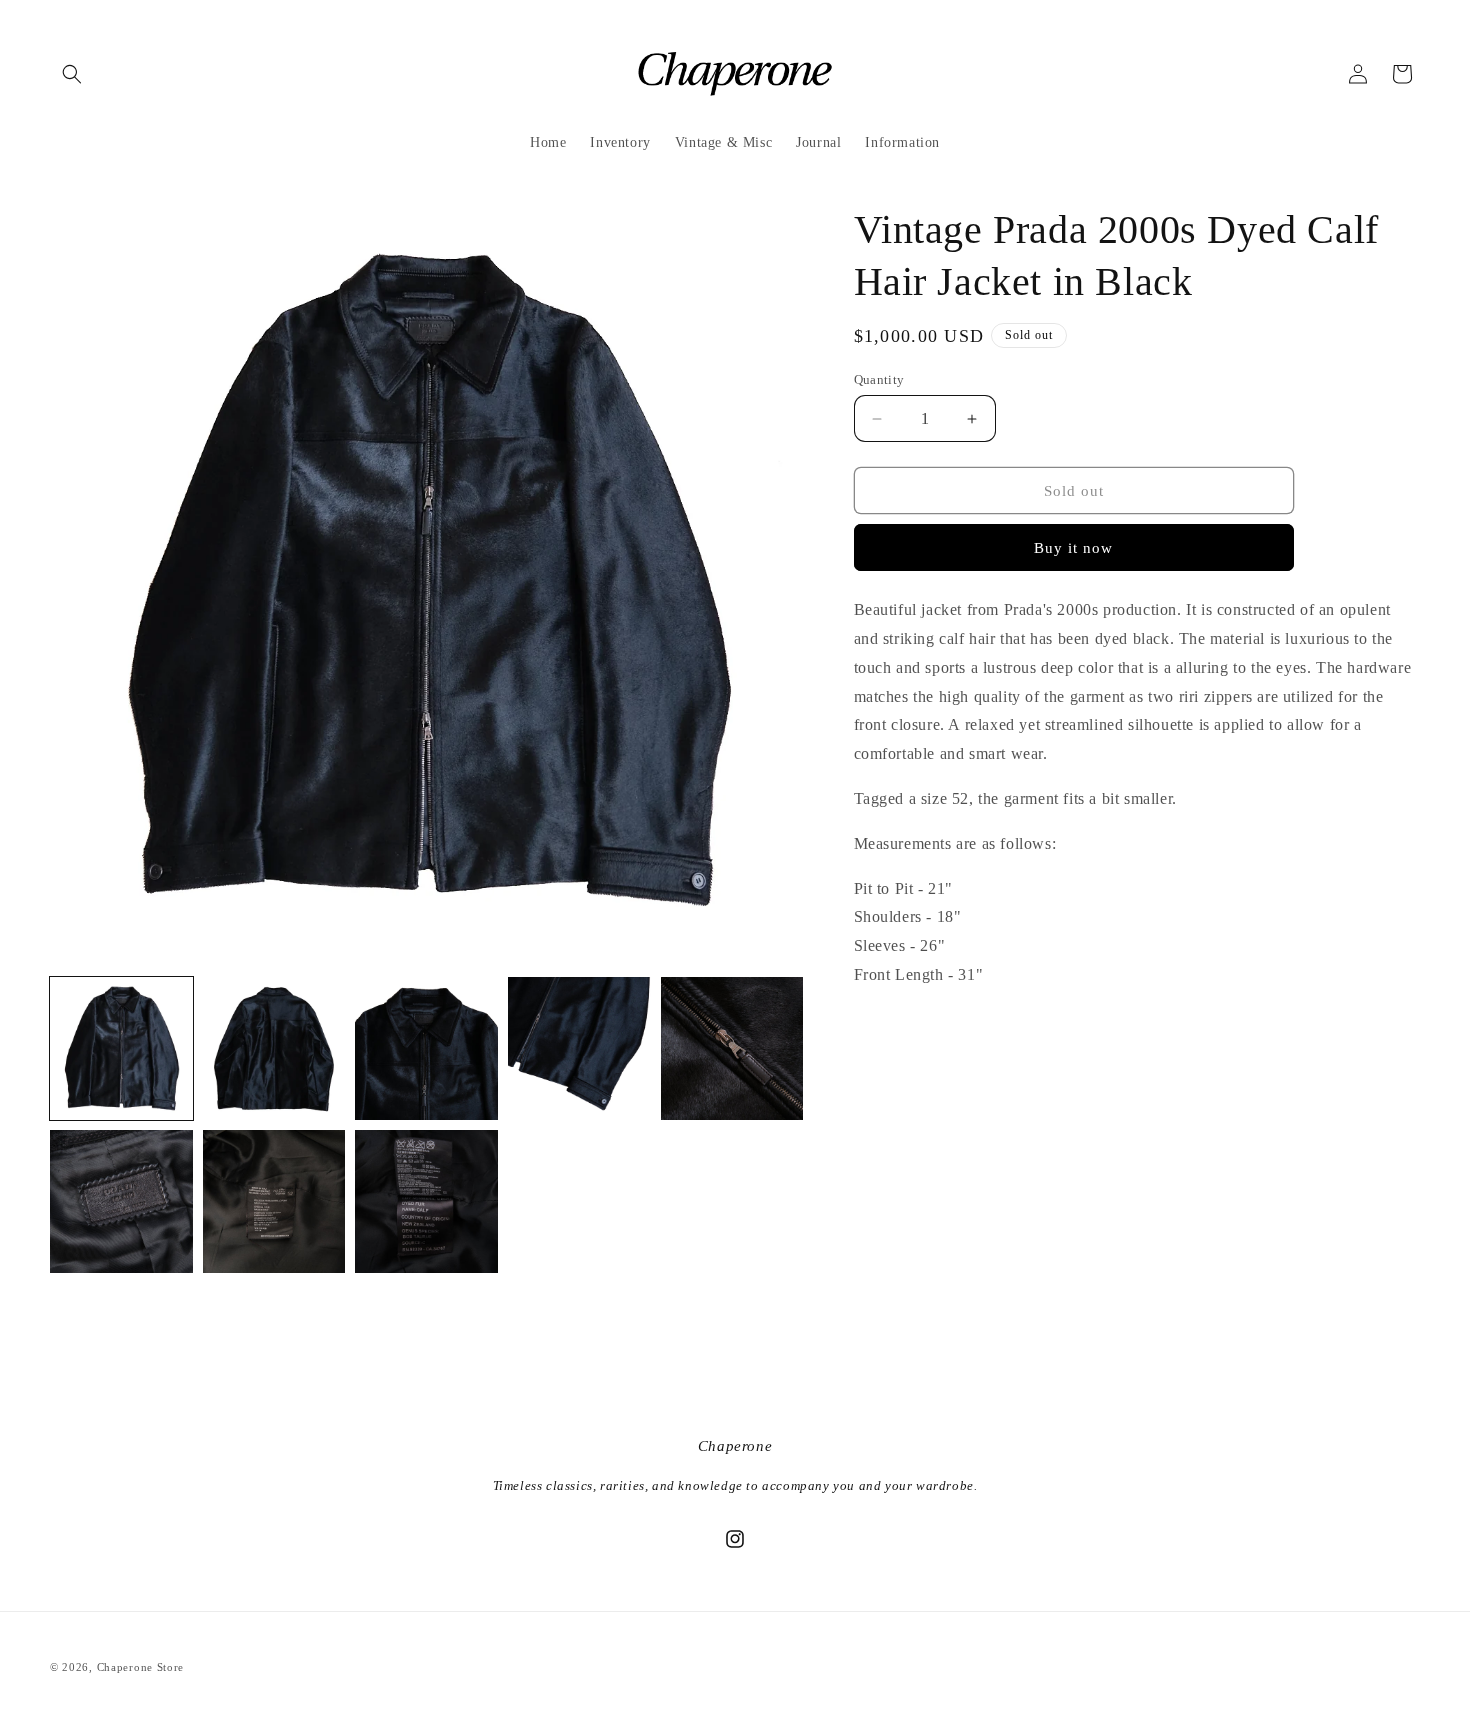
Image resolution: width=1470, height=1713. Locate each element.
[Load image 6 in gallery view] (121, 1201)
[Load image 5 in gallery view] (732, 1048)
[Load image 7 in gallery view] (274, 1201)
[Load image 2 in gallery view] (274, 1048)
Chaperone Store (141, 1667)
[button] (72, 74)
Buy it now (1073, 548)
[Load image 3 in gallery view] (426, 1048)
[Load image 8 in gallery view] (426, 1201)
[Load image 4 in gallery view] (579, 1048)
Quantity (879, 379)
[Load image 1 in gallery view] (121, 1048)
